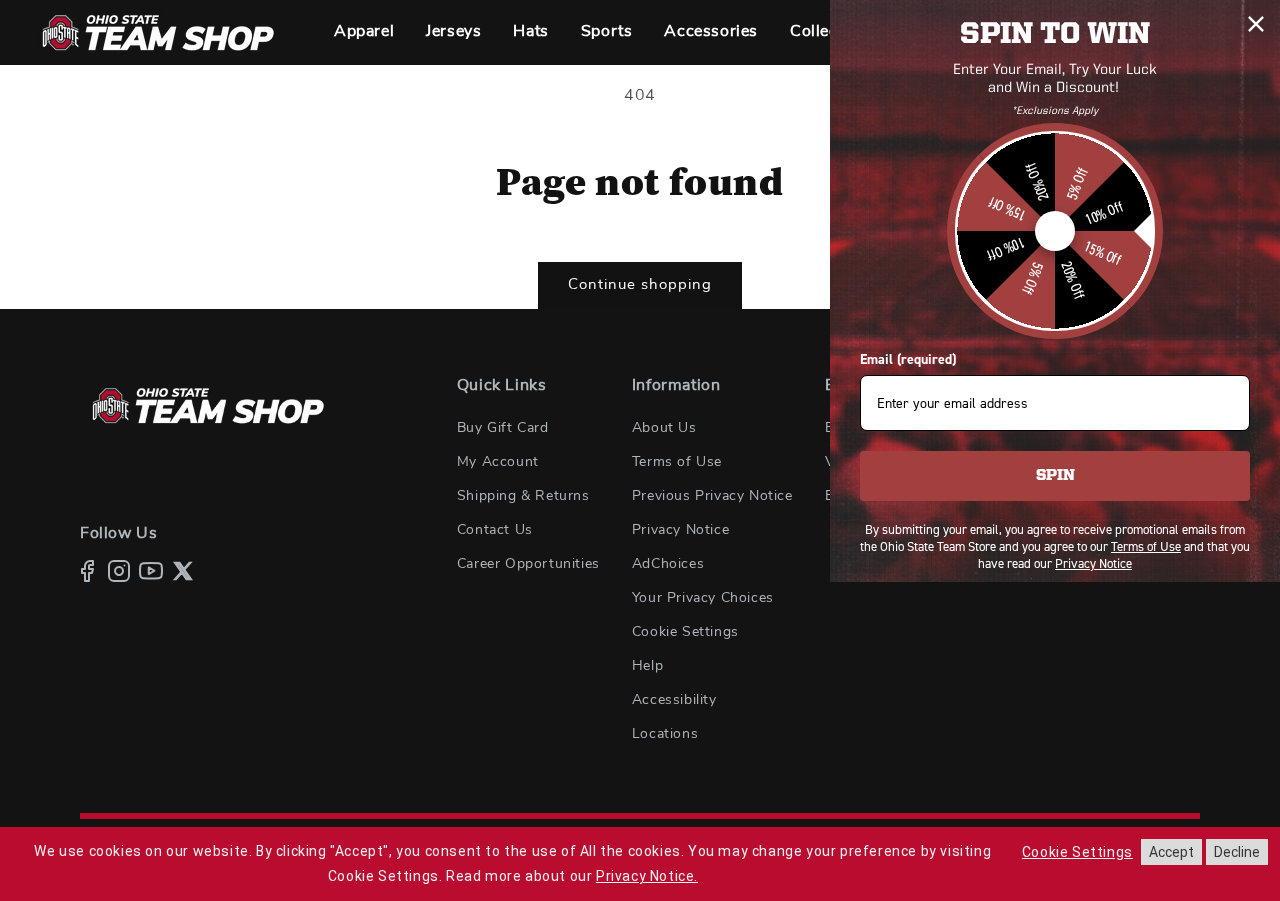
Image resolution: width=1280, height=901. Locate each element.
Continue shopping (640, 284)
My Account (498, 462)
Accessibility (674, 700)
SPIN (1055, 476)
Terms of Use (677, 462)
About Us (664, 428)
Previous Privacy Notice (712, 496)
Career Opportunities (528, 564)
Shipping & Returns (523, 496)
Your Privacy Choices (703, 598)
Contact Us (495, 530)
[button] (364, 32)
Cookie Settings (685, 632)
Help (647, 666)
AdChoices (668, 564)
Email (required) (908, 359)
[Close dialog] (1256, 24)
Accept (1171, 852)
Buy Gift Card (503, 428)
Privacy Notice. (647, 876)
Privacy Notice (680, 530)
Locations (665, 734)
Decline (1237, 852)
